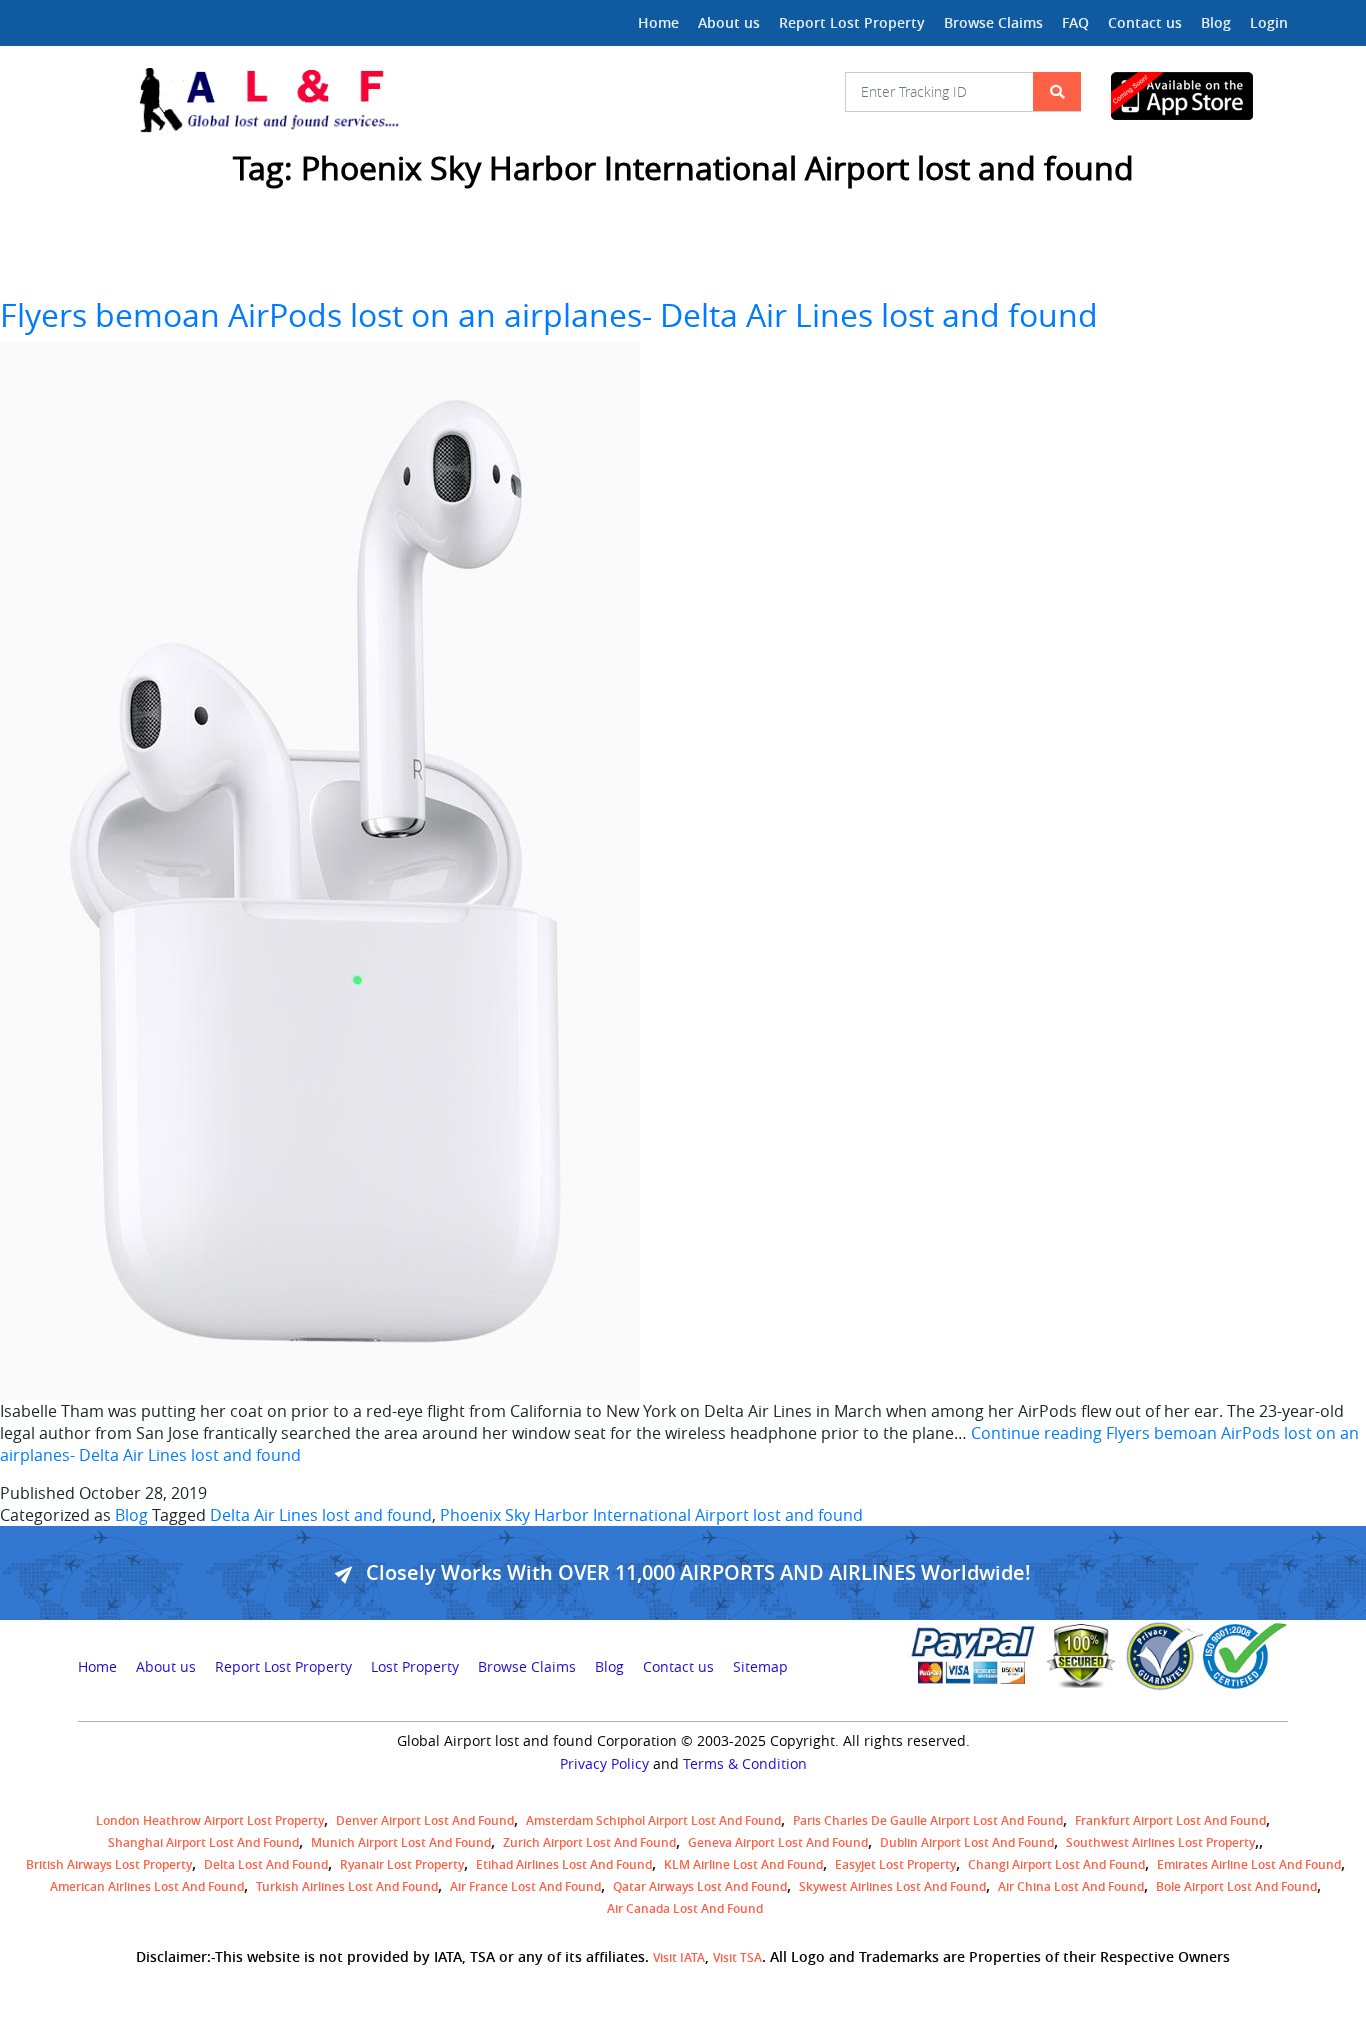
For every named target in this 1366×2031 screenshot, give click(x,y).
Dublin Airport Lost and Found (967, 1842)
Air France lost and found (525, 1886)
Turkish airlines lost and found (347, 1886)
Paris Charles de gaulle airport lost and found (928, 1820)
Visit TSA (737, 1957)
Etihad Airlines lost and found (564, 1864)
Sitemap (760, 1667)
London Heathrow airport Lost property (210, 1820)
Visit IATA (679, 1957)
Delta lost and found (266, 1864)
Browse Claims (993, 22)
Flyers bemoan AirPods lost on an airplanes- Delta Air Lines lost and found (549, 314)
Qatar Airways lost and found (700, 1886)
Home (658, 22)
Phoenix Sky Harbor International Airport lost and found (651, 1515)
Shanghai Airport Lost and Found (203, 1842)
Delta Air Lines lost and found (321, 1515)
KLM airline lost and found (743, 1864)
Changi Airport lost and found (1056, 1864)
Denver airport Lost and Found (425, 1820)
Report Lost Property (852, 22)
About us (729, 22)
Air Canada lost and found (685, 1908)
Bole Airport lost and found (1236, 1886)
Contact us (1145, 22)
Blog (1216, 22)
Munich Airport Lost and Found (401, 1842)
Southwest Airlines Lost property (1160, 1842)
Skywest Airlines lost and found (892, 1886)
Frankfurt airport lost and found (1170, 1820)
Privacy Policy (604, 1764)
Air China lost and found (1071, 1886)
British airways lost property (109, 1864)
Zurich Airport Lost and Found (589, 1842)
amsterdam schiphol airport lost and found (653, 1820)
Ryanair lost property (402, 1864)
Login (1269, 22)
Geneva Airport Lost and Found (778, 1842)
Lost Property (415, 1667)
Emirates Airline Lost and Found (1249, 1864)
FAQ (1075, 22)
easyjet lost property (895, 1864)
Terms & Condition (745, 1764)
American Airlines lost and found (147, 1886)
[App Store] (1199, 96)
